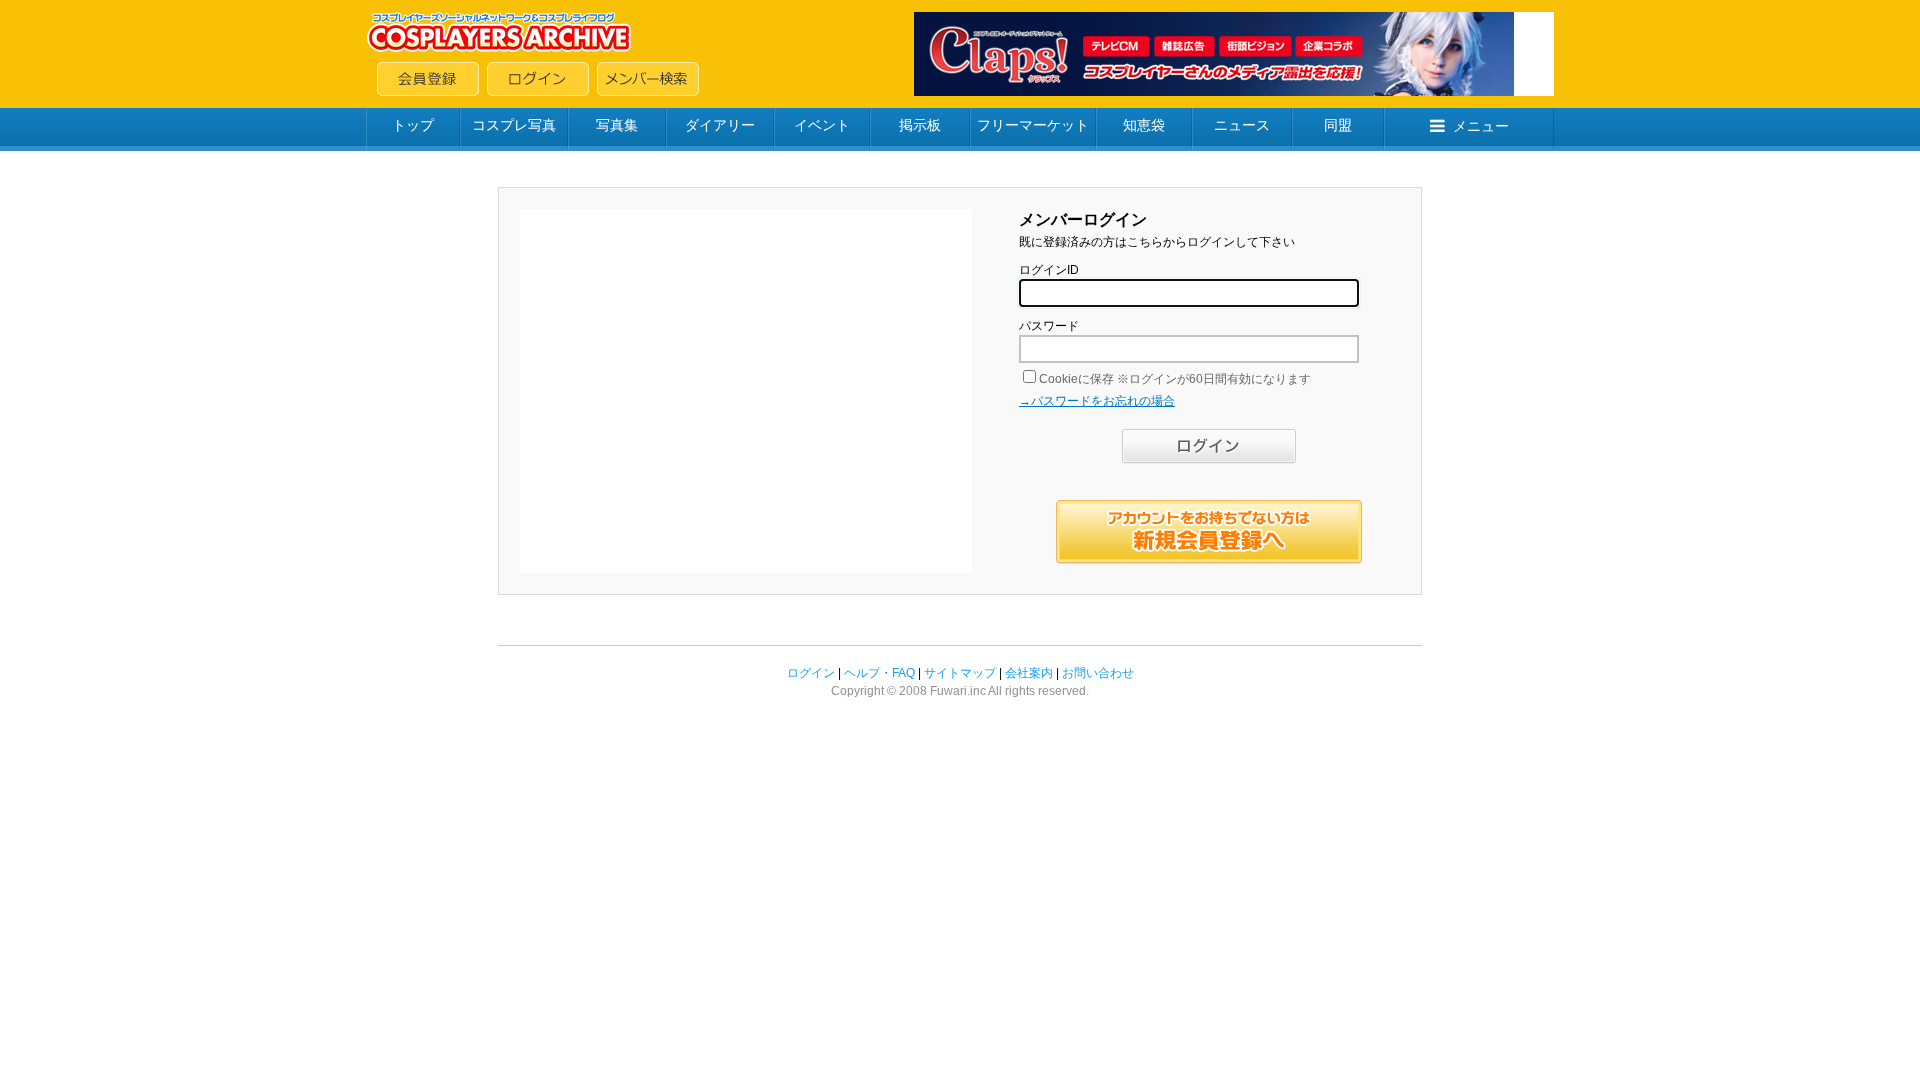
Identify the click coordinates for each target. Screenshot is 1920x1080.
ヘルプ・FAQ (879, 673)
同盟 (1338, 125)
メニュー (1481, 126)
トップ (413, 125)
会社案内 (1029, 673)
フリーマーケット (1033, 125)
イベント (822, 125)
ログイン (811, 673)
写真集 (617, 125)
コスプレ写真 (514, 125)
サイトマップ (960, 673)
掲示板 (920, 125)
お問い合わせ (1098, 673)
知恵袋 (1144, 125)
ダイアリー (720, 125)
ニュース (1242, 125)
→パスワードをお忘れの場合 (1097, 401)
